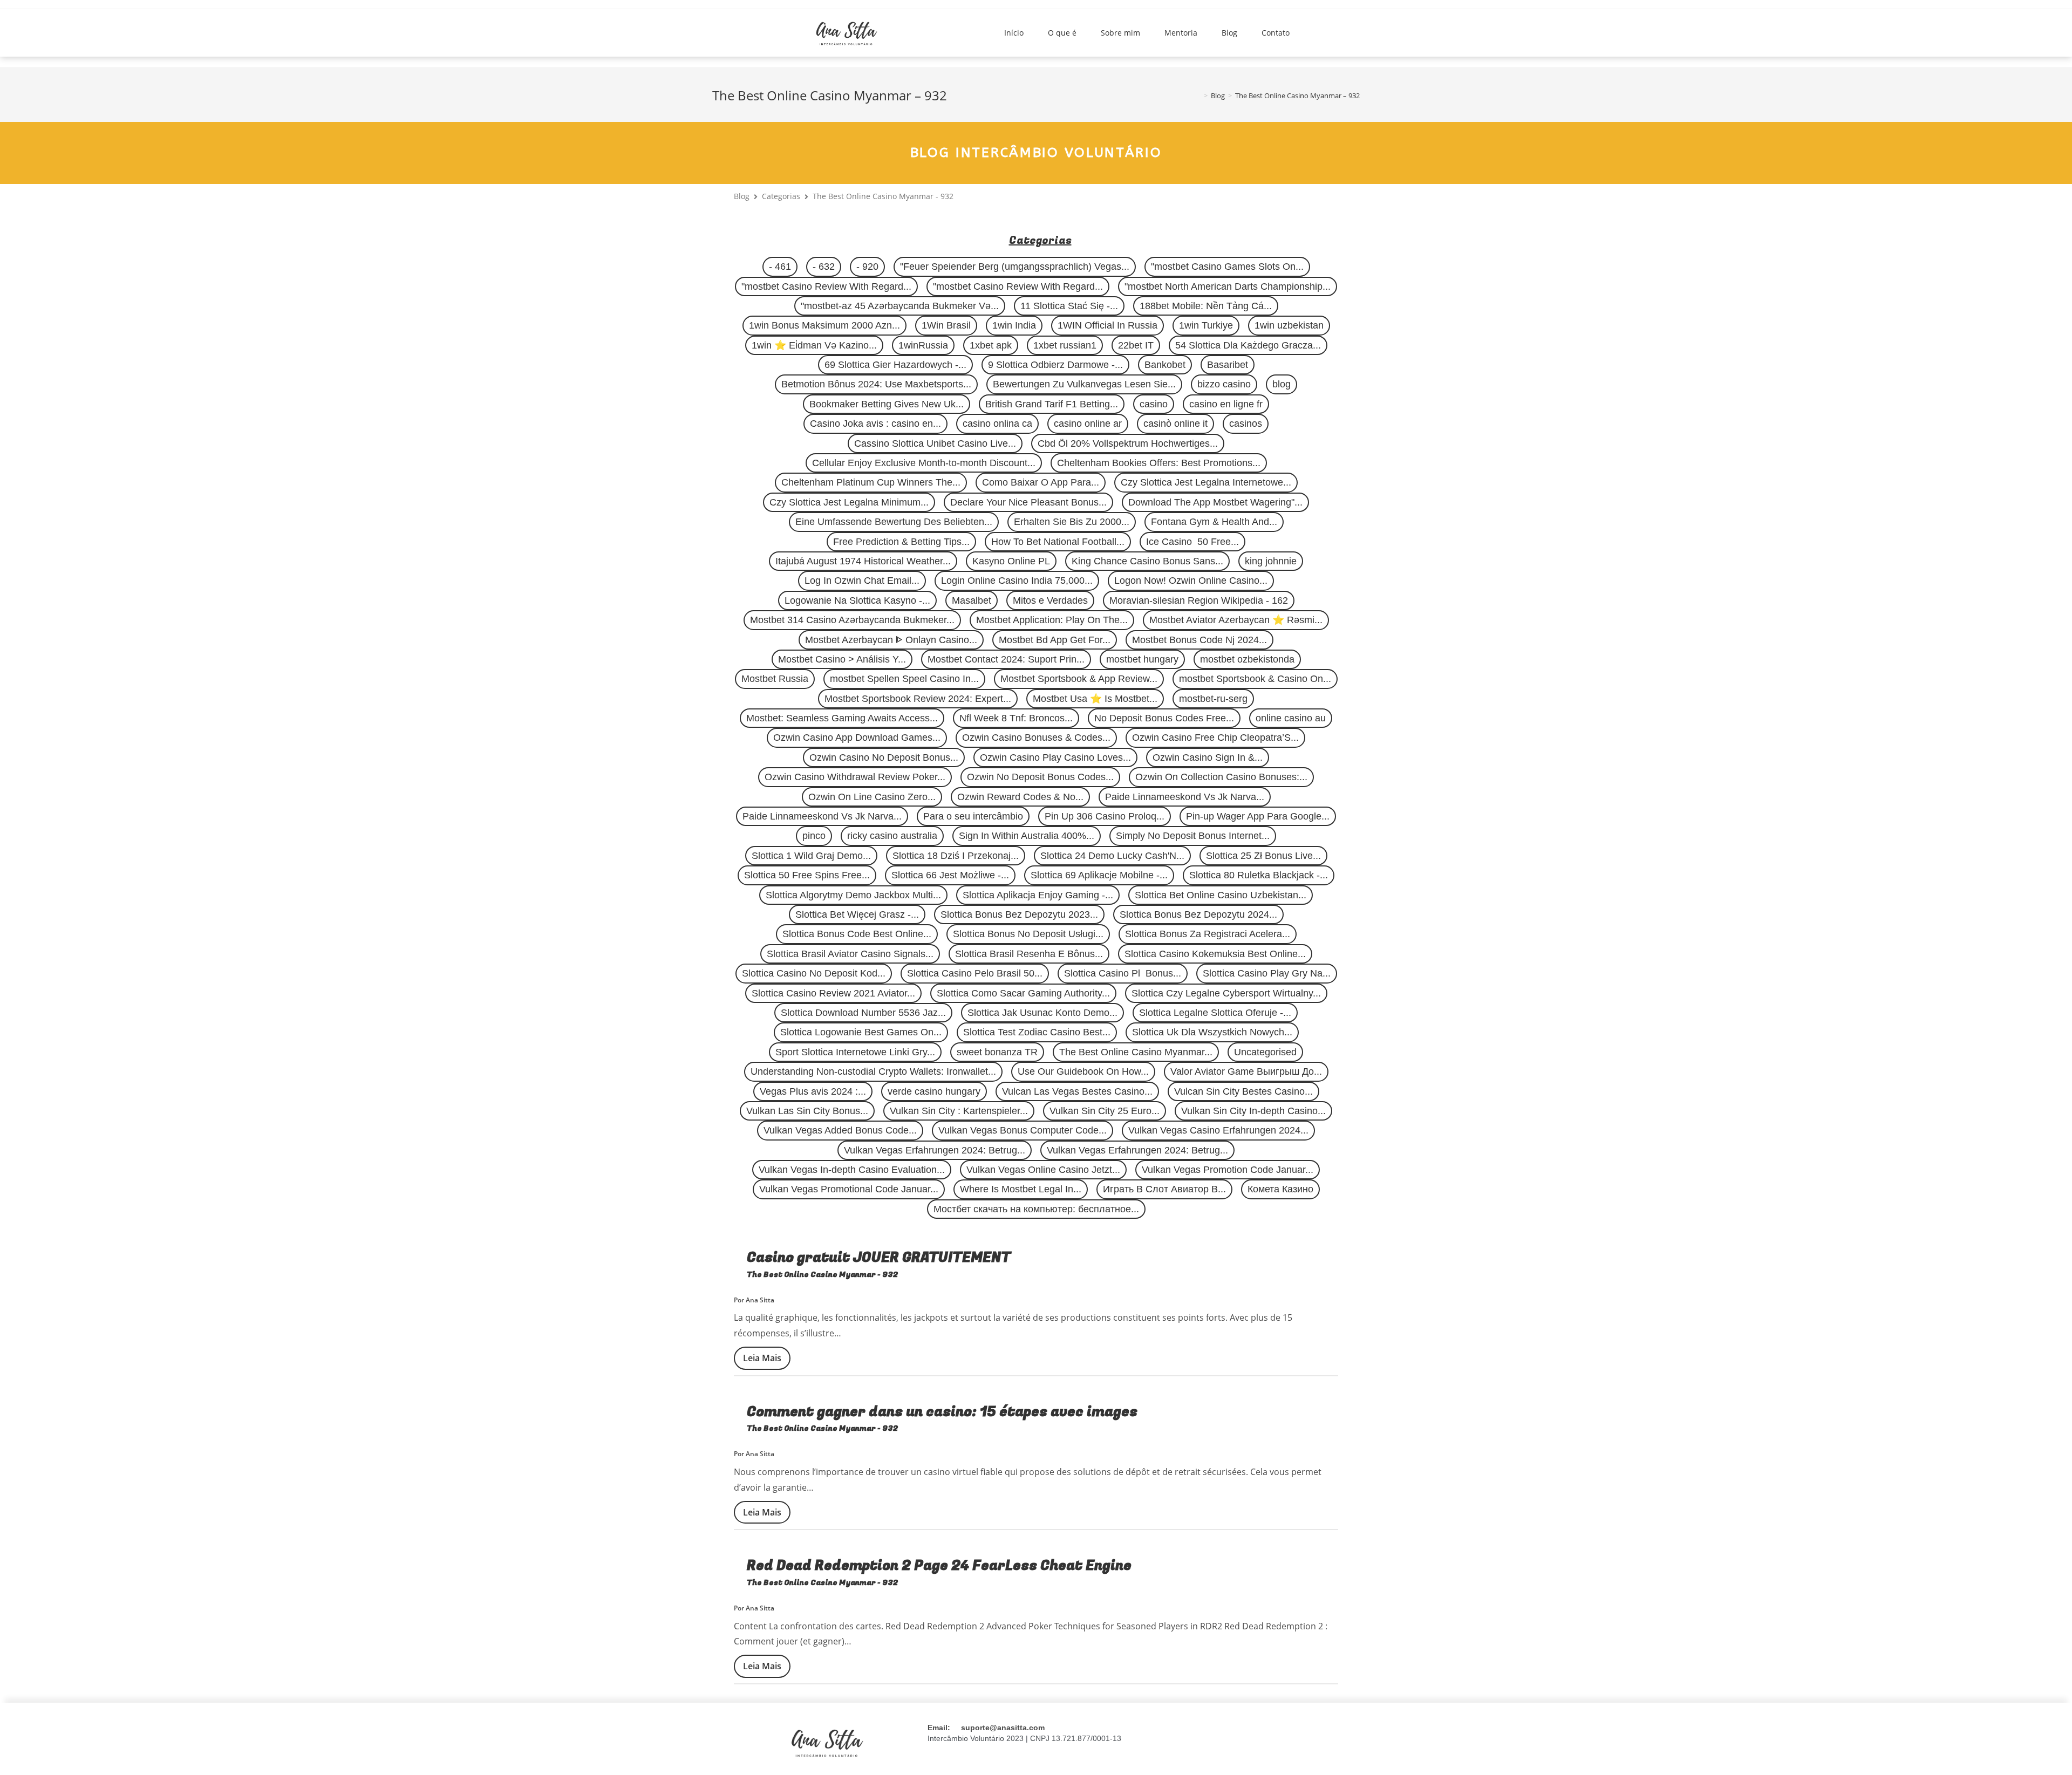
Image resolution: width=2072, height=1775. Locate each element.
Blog (1229, 33)
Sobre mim (1120, 33)
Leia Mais (762, 1358)
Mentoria (1181, 33)
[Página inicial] (1198, 95)
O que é (1062, 33)
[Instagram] (1182, 1742)
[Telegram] (1289, 1742)
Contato (1276, 33)
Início (1014, 33)
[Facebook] (1235, 1742)
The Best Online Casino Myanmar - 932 (823, 1275)
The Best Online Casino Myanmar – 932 (1297, 95)
